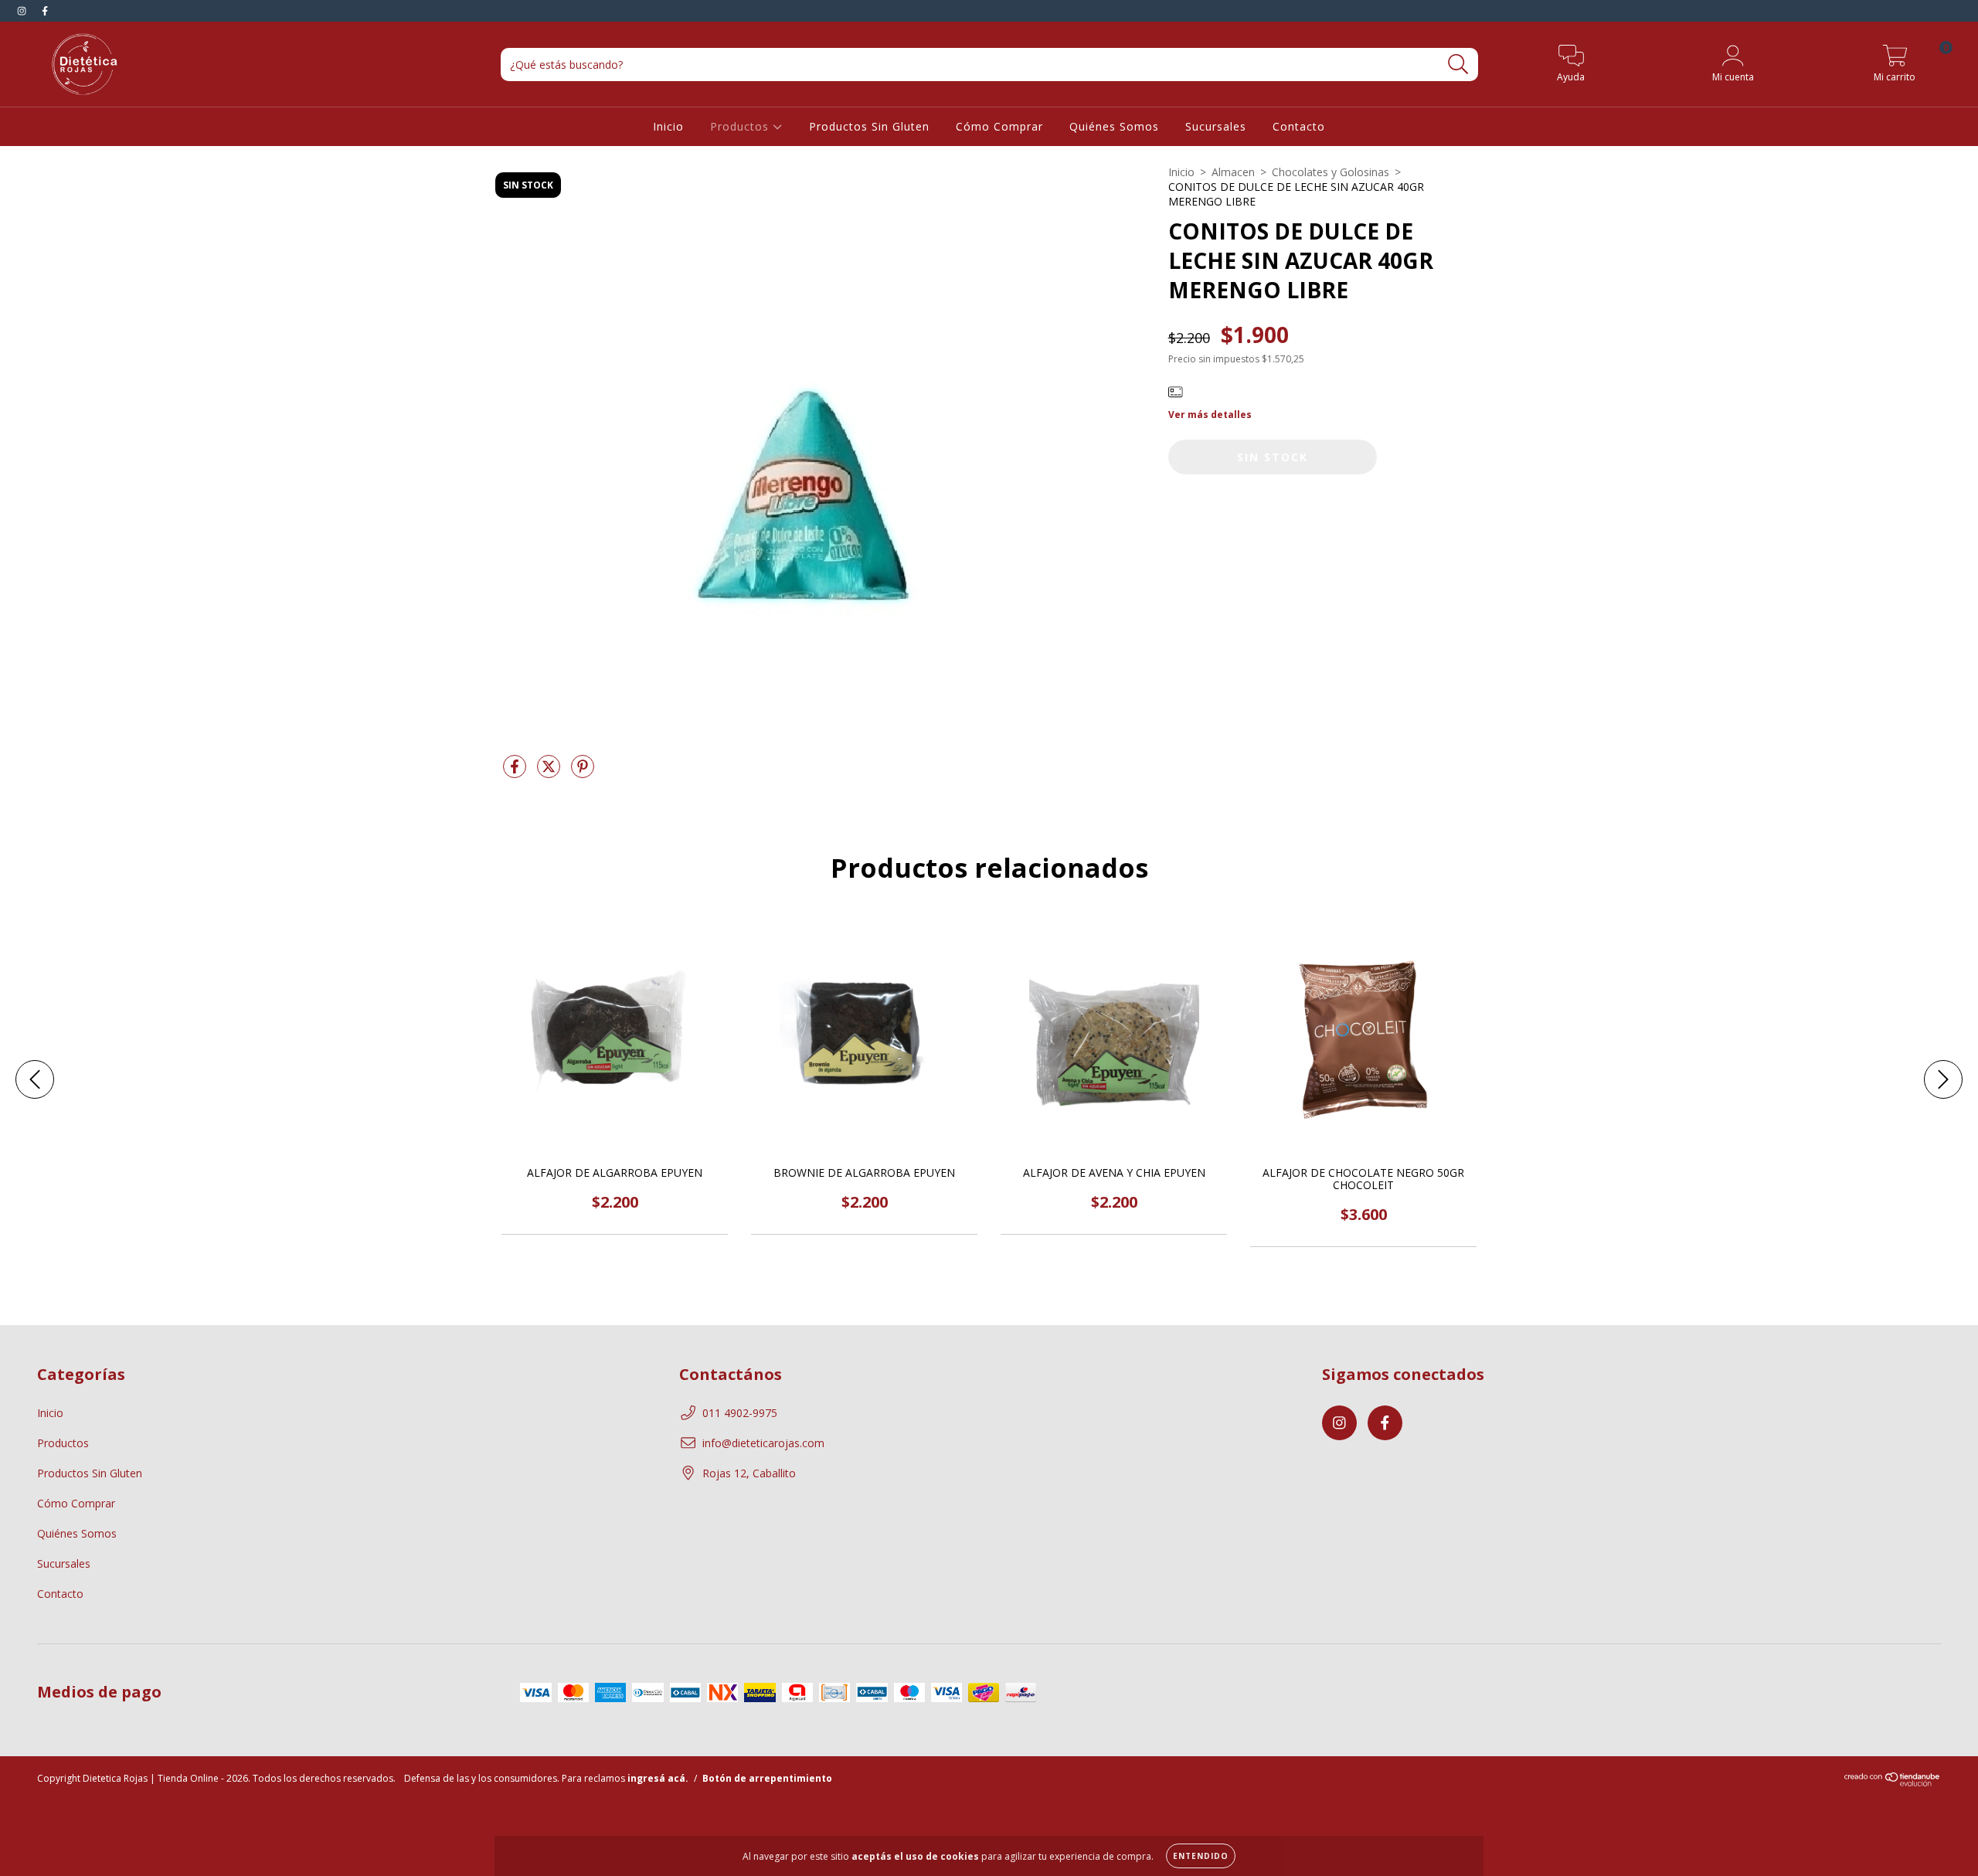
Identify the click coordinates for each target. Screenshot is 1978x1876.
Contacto (1299, 126)
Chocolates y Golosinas (1331, 172)
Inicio (668, 126)
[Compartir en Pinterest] (583, 773)
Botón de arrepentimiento (767, 1778)
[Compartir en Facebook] (516, 773)
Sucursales (1216, 126)
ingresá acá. (658, 1778)
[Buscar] (1458, 65)
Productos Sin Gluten (869, 126)
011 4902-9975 (740, 1413)
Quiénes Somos (1114, 126)
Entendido (1201, 1856)
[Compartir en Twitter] (550, 773)
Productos (741, 126)
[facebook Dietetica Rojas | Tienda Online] (45, 10)
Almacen (1233, 172)
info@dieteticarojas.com (763, 1443)
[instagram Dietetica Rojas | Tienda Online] (23, 10)
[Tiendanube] (1893, 1783)
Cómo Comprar (999, 126)
